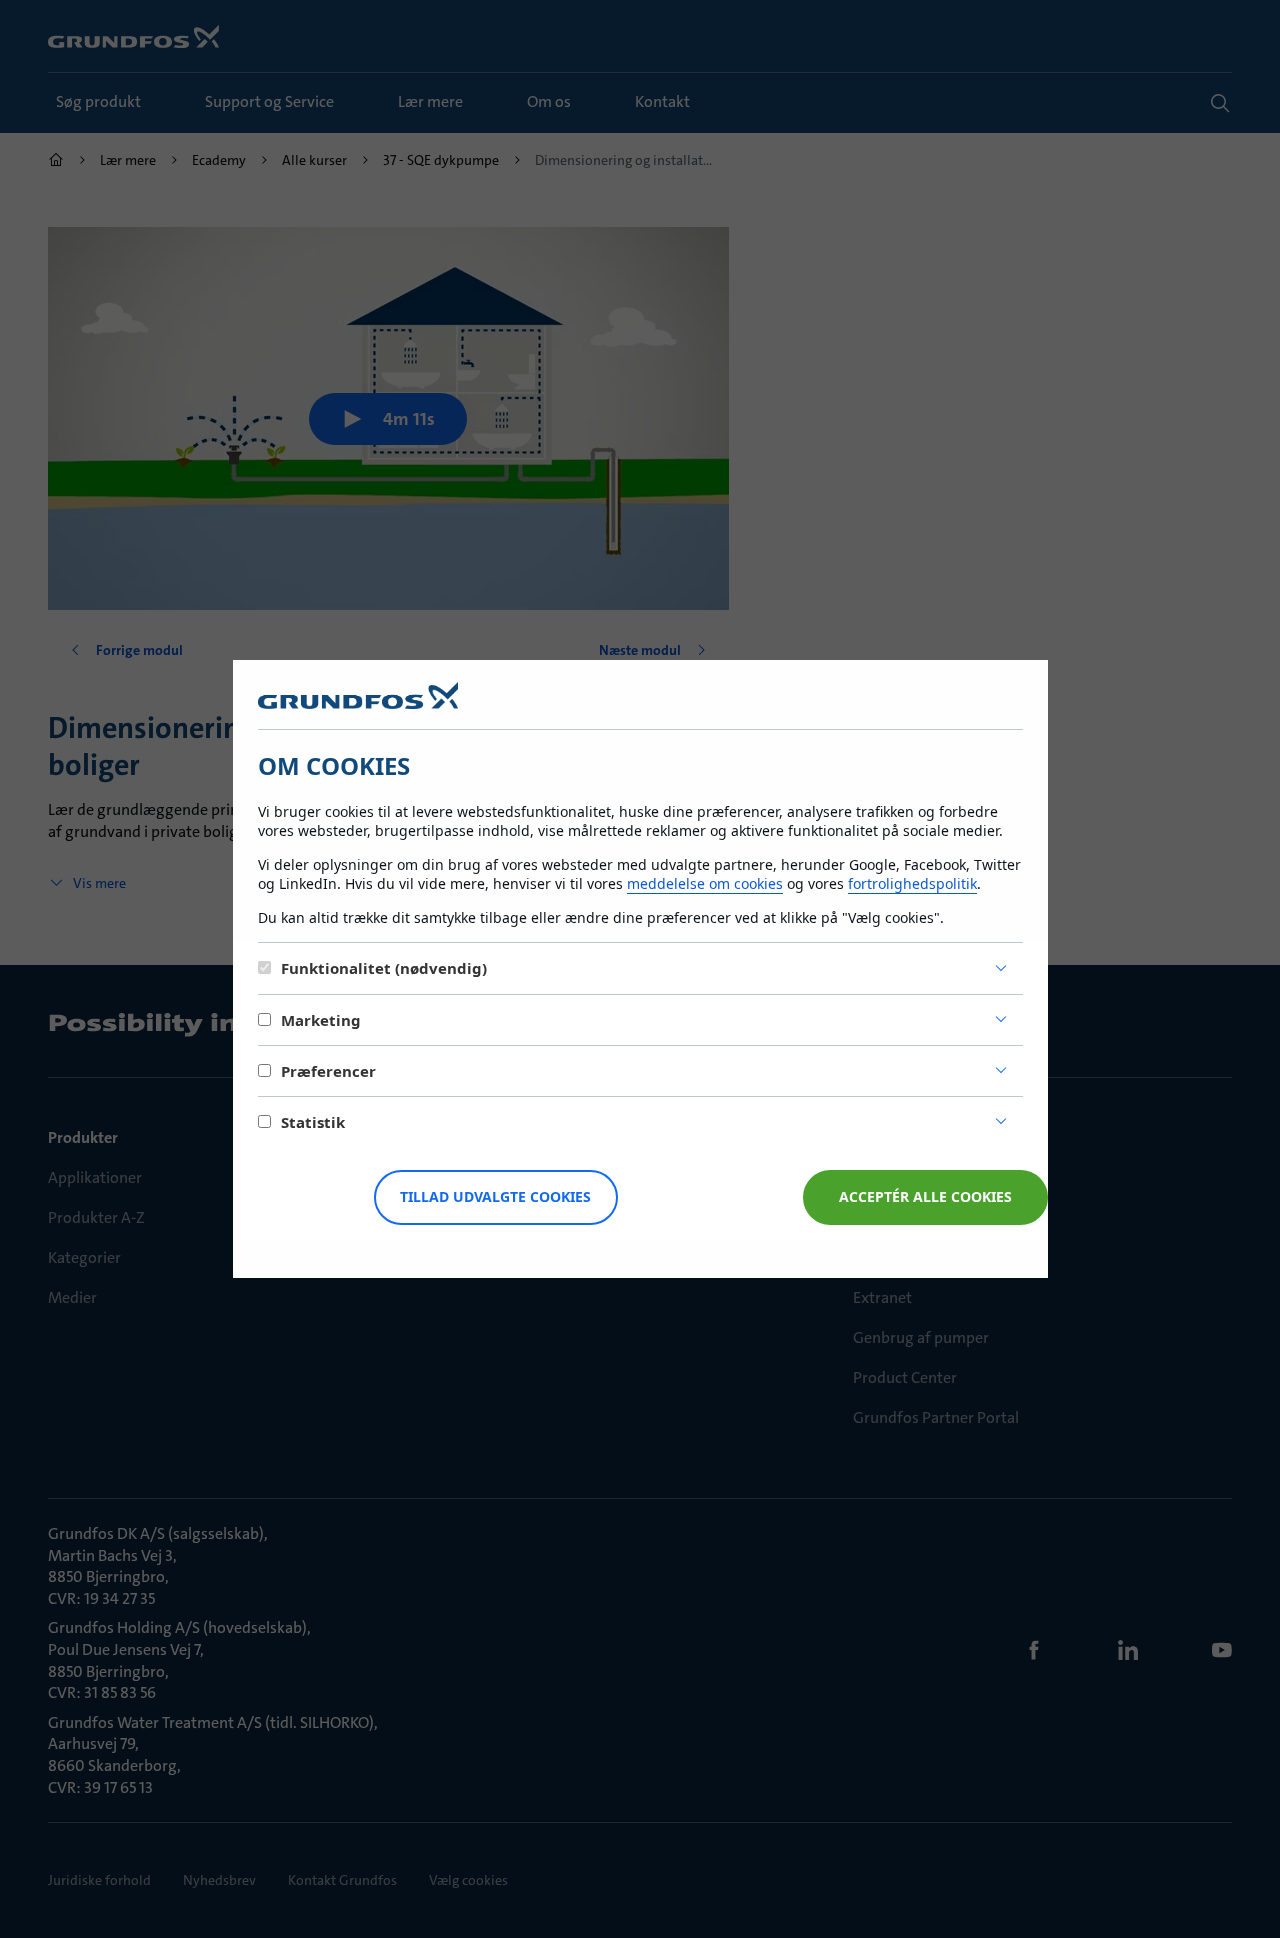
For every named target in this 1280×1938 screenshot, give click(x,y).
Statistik (313, 1122)
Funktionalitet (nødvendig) (384, 968)
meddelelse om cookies (705, 883)
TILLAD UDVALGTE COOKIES (495, 1196)
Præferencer (328, 1071)
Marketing (321, 1020)
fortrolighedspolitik (912, 883)
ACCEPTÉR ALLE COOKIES (925, 1196)
